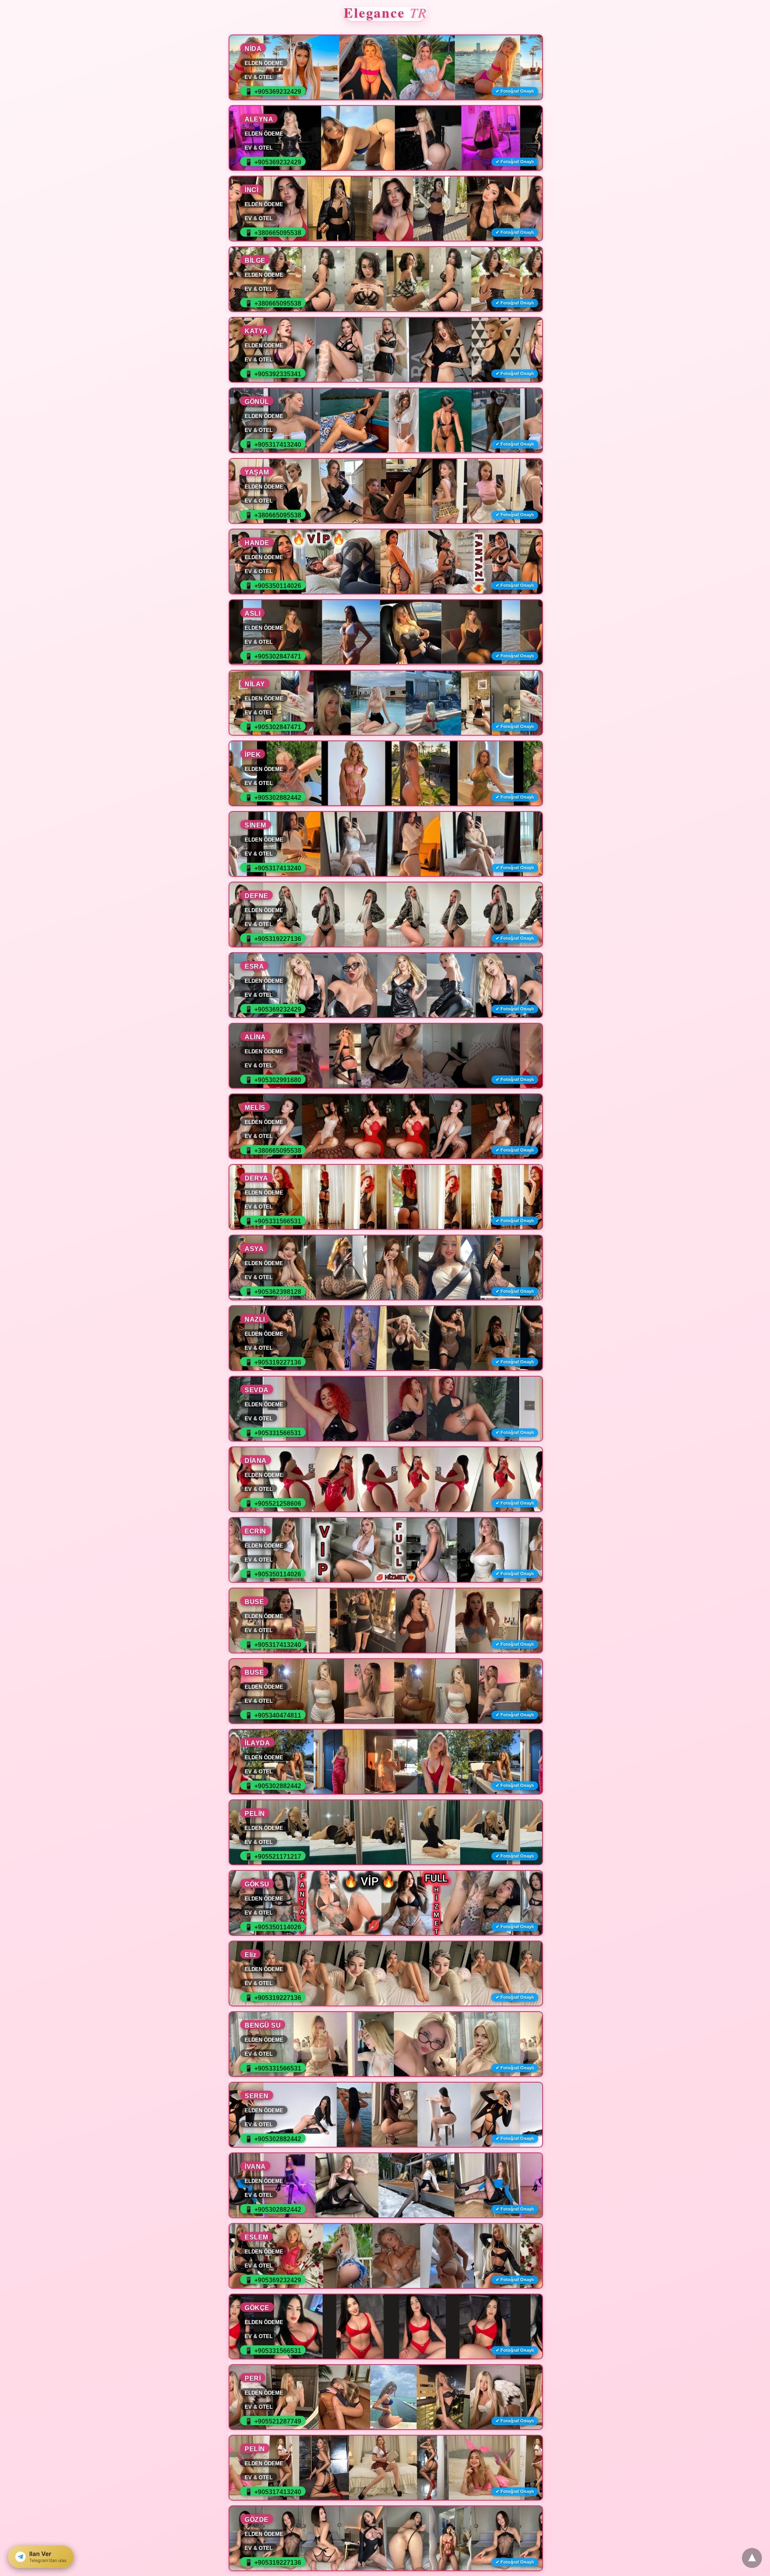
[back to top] (752, 2558)
